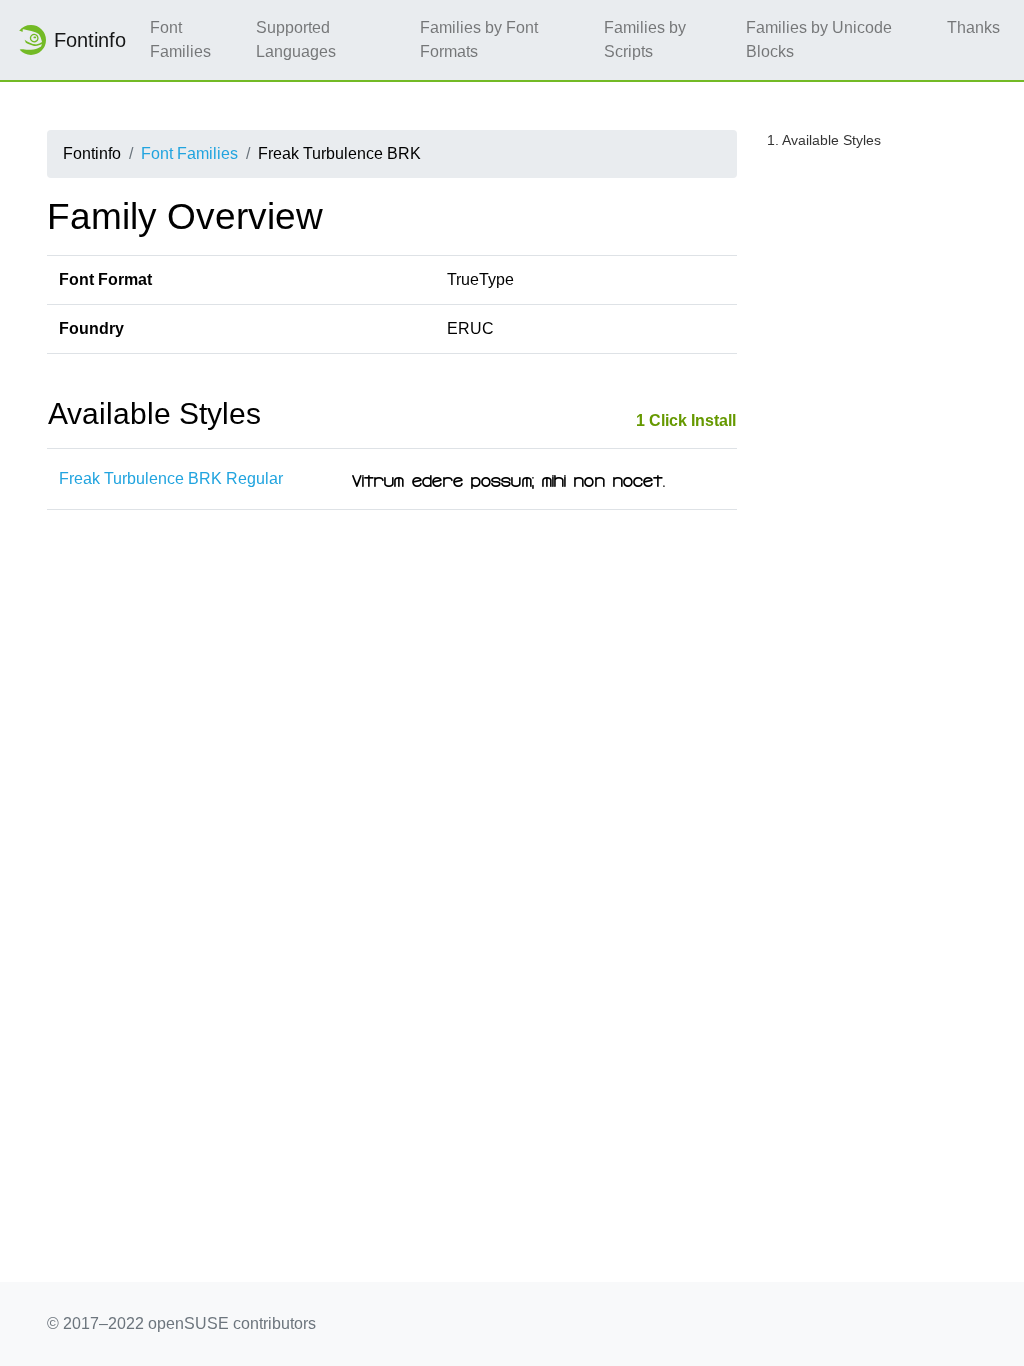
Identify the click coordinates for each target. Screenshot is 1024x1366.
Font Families (180, 39)
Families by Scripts (645, 39)
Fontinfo (90, 40)
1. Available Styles (824, 140)
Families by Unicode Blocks (819, 39)
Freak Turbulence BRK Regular (171, 478)
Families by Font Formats (479, 39)
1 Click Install (686, 420)
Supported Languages (296, 39)
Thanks (973, 27)
